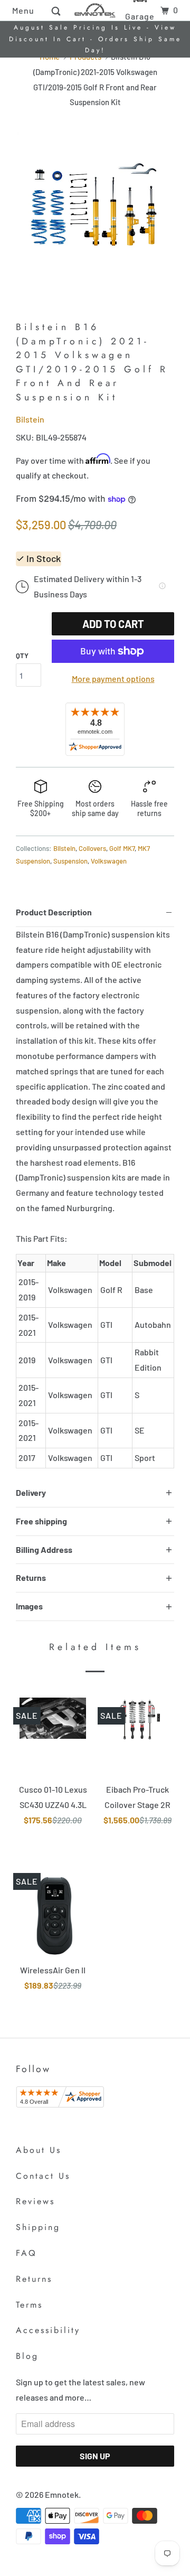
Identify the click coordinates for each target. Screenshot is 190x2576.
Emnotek (62, 2494)
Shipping (38, 2227)
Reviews (35, 2201)
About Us (39, 2150)
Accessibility (48, 2330)
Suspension (70, 861)
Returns (34, 2279)
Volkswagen (109, 861)
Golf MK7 (122, 848)
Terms (29, 2305)
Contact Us (43, 2176)
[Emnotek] (95, 10)
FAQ (26, 2253)
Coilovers (92, 848)
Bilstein (30, 419)
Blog (27, 2356)
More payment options (113, 678)
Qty (22, 655)
